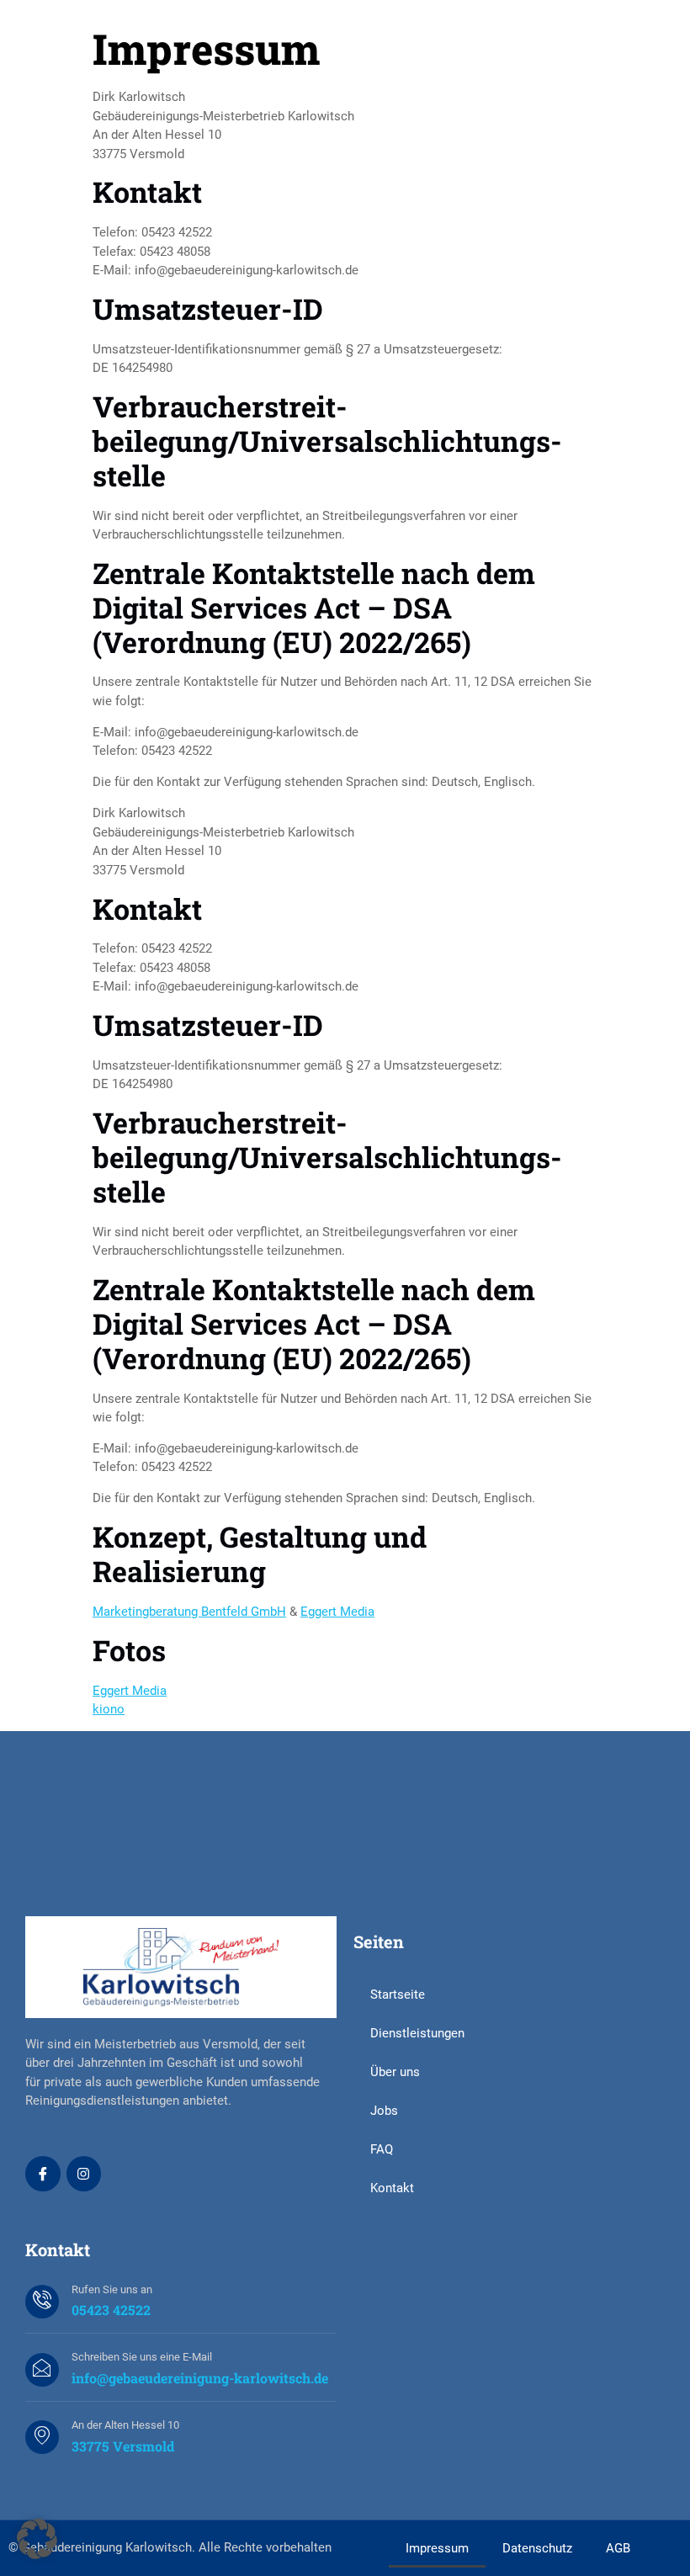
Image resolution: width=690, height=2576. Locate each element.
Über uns (395, 2072)
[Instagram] (84, 2174)
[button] (37, 2539)
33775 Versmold (123, 2446)
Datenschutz (537, 2548)
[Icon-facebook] (43, 2174)
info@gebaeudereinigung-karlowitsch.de (200, 2378)
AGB (618, 2548)
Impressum (437, 2548)
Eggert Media (337, 1612)
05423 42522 (111, 2310)
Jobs (384, 2111)
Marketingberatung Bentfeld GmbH (189, 1612)
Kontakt (392, 2188)
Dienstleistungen (417, 2033)
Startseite (398, 1994)
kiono (109, 1709)
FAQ (382, 2149)
